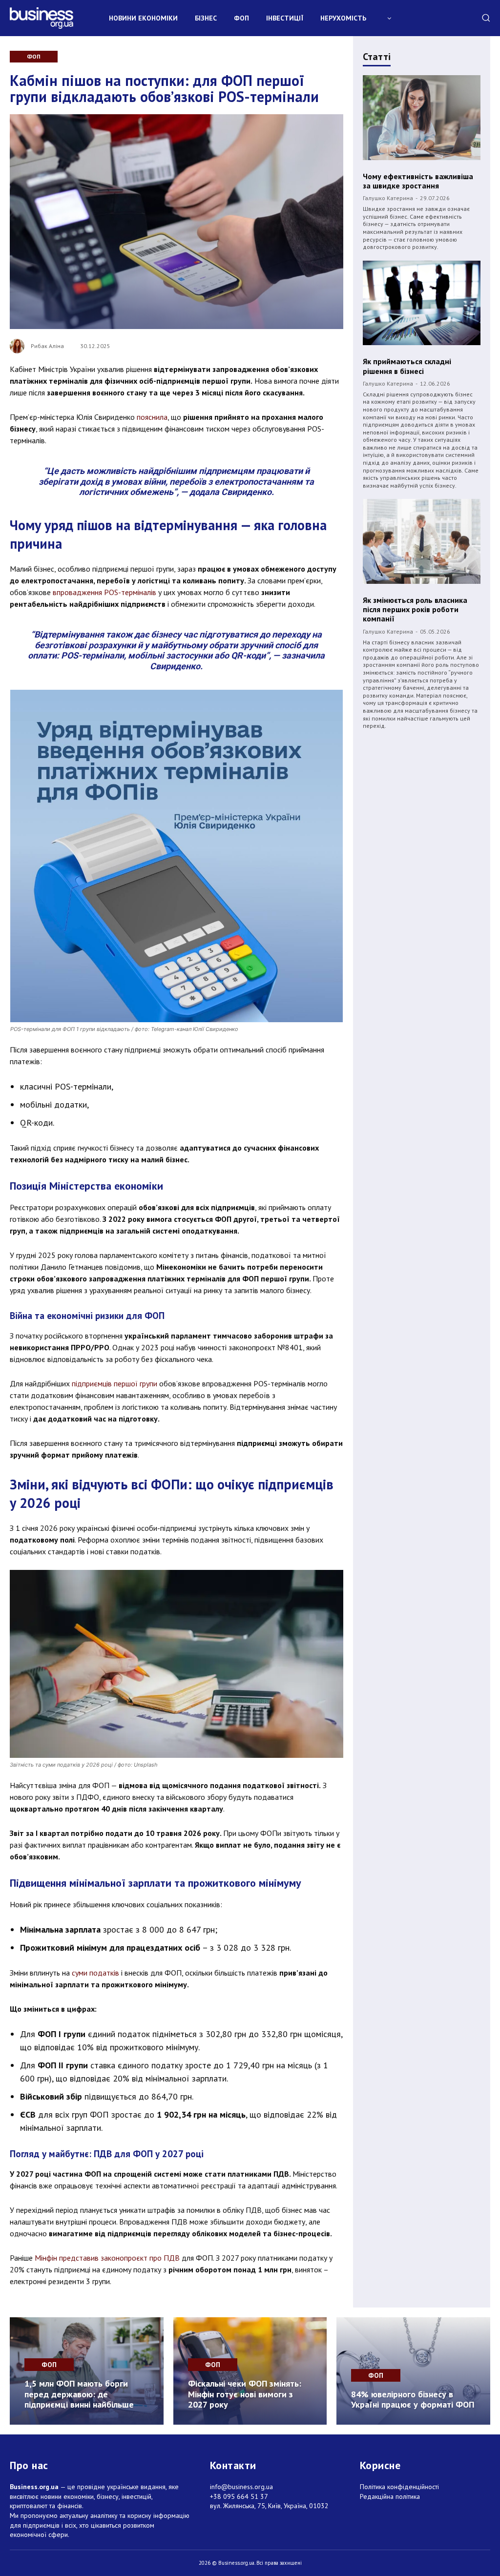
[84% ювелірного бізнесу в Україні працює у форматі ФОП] (413, 2371)
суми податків (95, 1973)
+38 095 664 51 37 (239, 2496)
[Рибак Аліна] (20, 346)
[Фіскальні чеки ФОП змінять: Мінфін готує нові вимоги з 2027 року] (250, 2371)
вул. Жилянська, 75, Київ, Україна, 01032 (269, 2506)
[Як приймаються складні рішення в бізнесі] (422, 303)
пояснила (152, 417)
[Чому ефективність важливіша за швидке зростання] (422, 118)
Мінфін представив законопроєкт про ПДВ (107, 2258)
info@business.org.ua (241, 2487)
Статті (377, 57)
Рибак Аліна (47, 346)
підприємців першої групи (115, 1383)
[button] (486, 18)
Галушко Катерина (388, 198)
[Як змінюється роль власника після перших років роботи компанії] (422, 541)
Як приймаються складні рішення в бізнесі (407, 366)
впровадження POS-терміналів (104, 592)
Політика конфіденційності (399, 2487)
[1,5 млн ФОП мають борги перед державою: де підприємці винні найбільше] (87, 2371)
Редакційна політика (390, 2496)
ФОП (34, 56)
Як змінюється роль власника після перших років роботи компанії (415, 609)
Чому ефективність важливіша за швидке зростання (418, 181)
